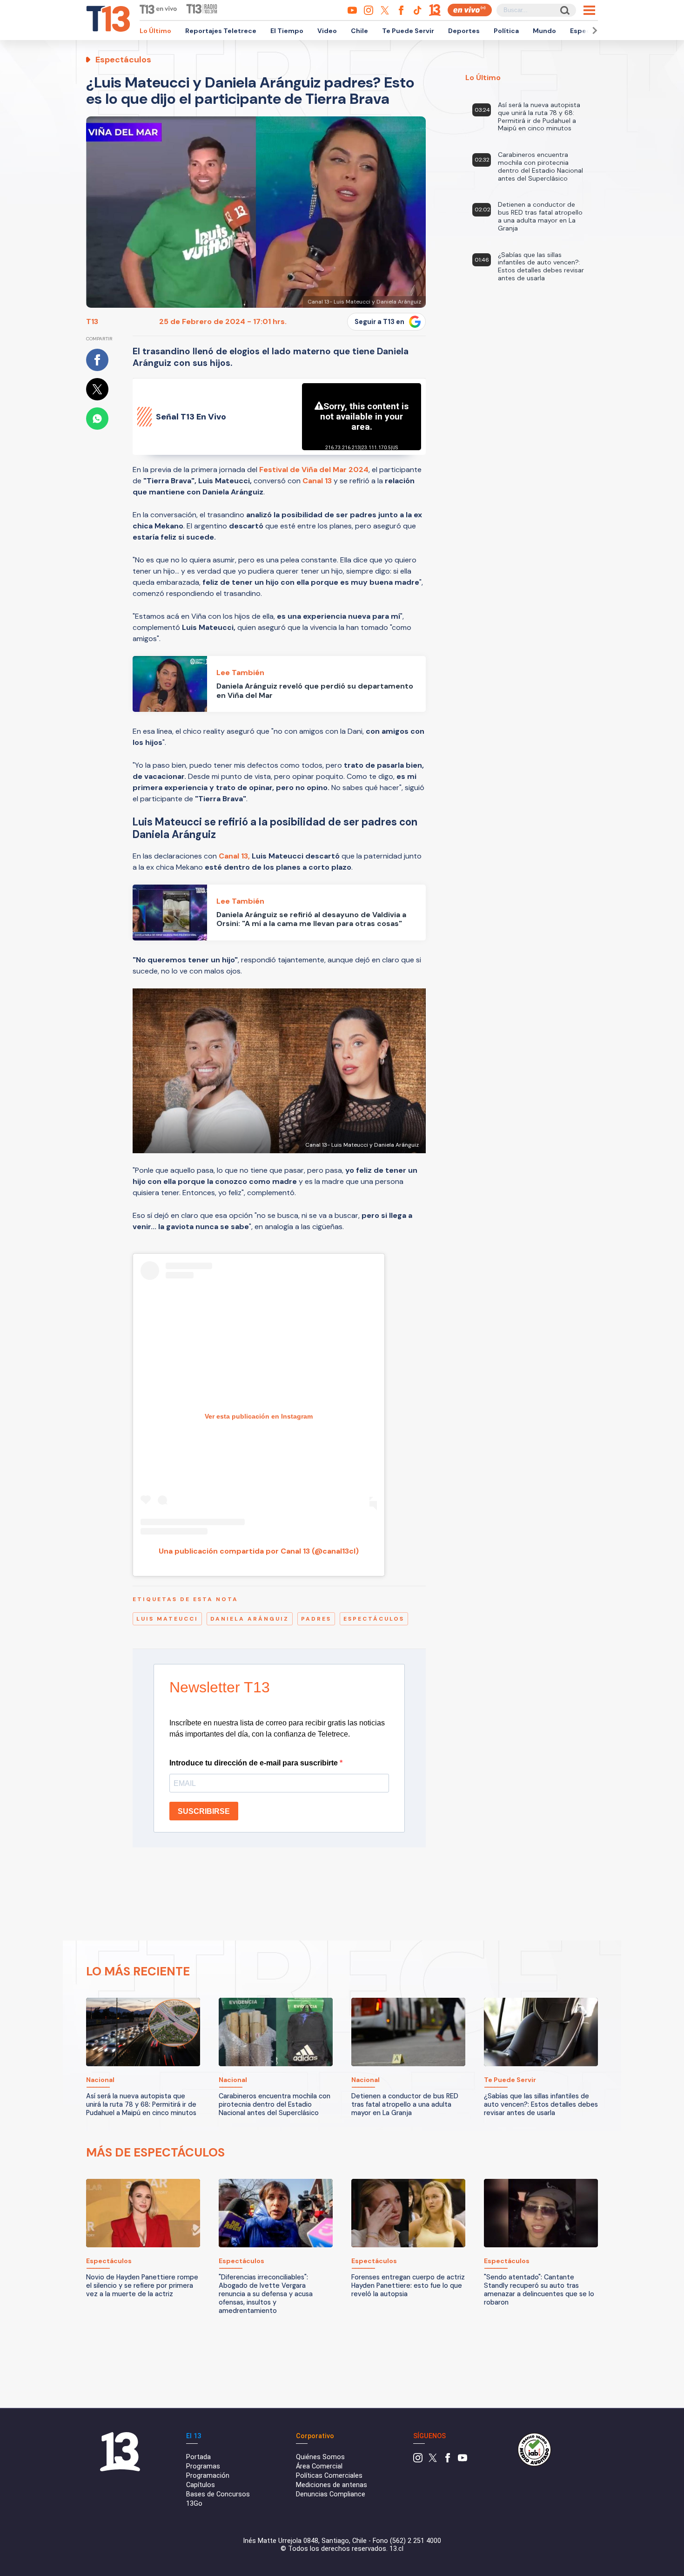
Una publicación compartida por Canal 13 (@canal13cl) (259, 1551)
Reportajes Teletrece (221, 31)
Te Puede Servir (408, 31)
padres (316, 1619)
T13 (92, 321)
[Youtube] (463, 2460)
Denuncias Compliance (331, 2494)
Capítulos (201, 2485)
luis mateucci (167, 1619)
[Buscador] (564, 10)
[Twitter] (433, 2460)
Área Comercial (319, 2466)
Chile (359, 31)
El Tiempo (287, 31)
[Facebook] (448, 2460)
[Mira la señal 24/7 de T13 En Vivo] (470, 10)
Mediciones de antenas (332, 2485)
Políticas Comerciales (329, 2476)
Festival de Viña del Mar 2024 (314, 470)
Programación (208, 2476)
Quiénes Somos (320, 2457)
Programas (203, 2466)
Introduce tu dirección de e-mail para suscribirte (255, 1763)
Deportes (464, 31)
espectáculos (374, 1619)
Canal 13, (234, 856)
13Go (194, 2504)
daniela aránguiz (250, 1619)
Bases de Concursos (218, 2494)
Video (327, 31)
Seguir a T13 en (379, 322)
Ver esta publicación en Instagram (259, 1416)
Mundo (544, 31)
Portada (198, 2457)
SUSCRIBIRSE (204, 1811)
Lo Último (155, 31)
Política (506, 31)
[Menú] (589, 10)
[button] (593, 30)
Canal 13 (317, 481)
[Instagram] (418, 2460)
